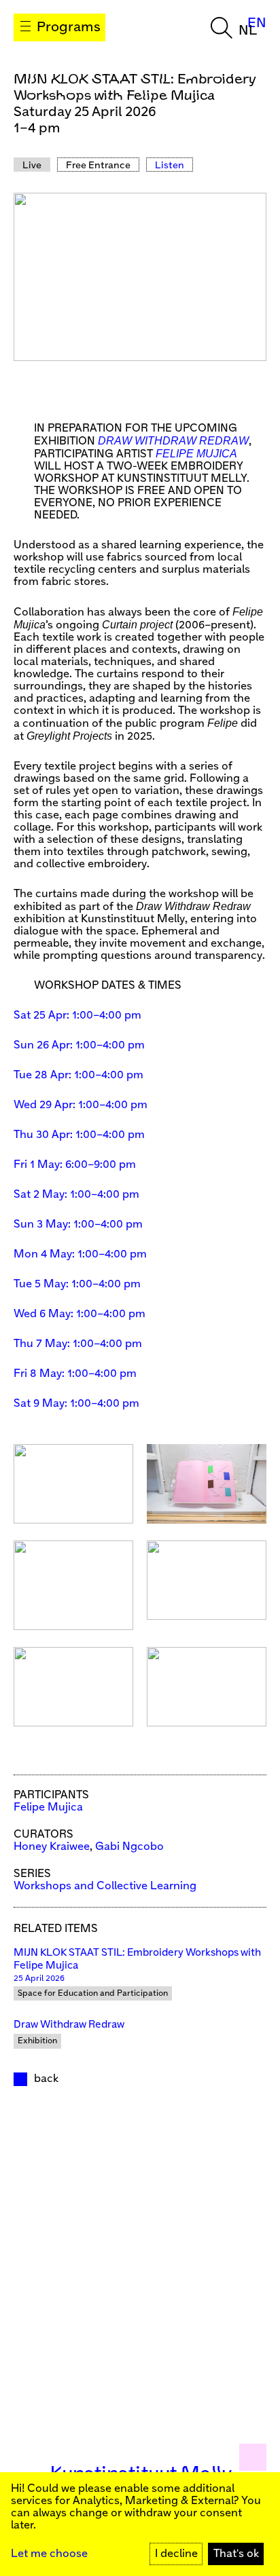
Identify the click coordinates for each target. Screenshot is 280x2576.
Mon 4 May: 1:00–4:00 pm (80, 1254)
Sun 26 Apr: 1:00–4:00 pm (79, 1045)
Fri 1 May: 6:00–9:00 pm (75, 1165)
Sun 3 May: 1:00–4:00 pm (78, 1225)
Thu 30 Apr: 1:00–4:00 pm (79, 1135)
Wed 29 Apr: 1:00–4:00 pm (81, 1105)
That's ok (236, 2554)
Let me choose (49, 2554)
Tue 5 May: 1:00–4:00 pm (77, 1284)
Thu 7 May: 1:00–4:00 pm (78, 1344)
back (46, 2079)
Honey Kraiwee (52, 1847)
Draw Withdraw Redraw (69, 2025)
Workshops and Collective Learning (105, 1886)
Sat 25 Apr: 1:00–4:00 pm (77, 1016)
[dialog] (140, 2524)
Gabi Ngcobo (129, 1847)
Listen (170, 166)
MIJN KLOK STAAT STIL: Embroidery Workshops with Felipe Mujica (137, 1959)
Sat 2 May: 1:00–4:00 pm (76, 1195)
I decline (176, 2554)
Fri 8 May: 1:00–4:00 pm (75, 1374)
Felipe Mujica (48, 1807)
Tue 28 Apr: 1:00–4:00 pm (78, 1075)
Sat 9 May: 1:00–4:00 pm (76, 1404)
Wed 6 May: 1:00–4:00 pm (80, 1314)
